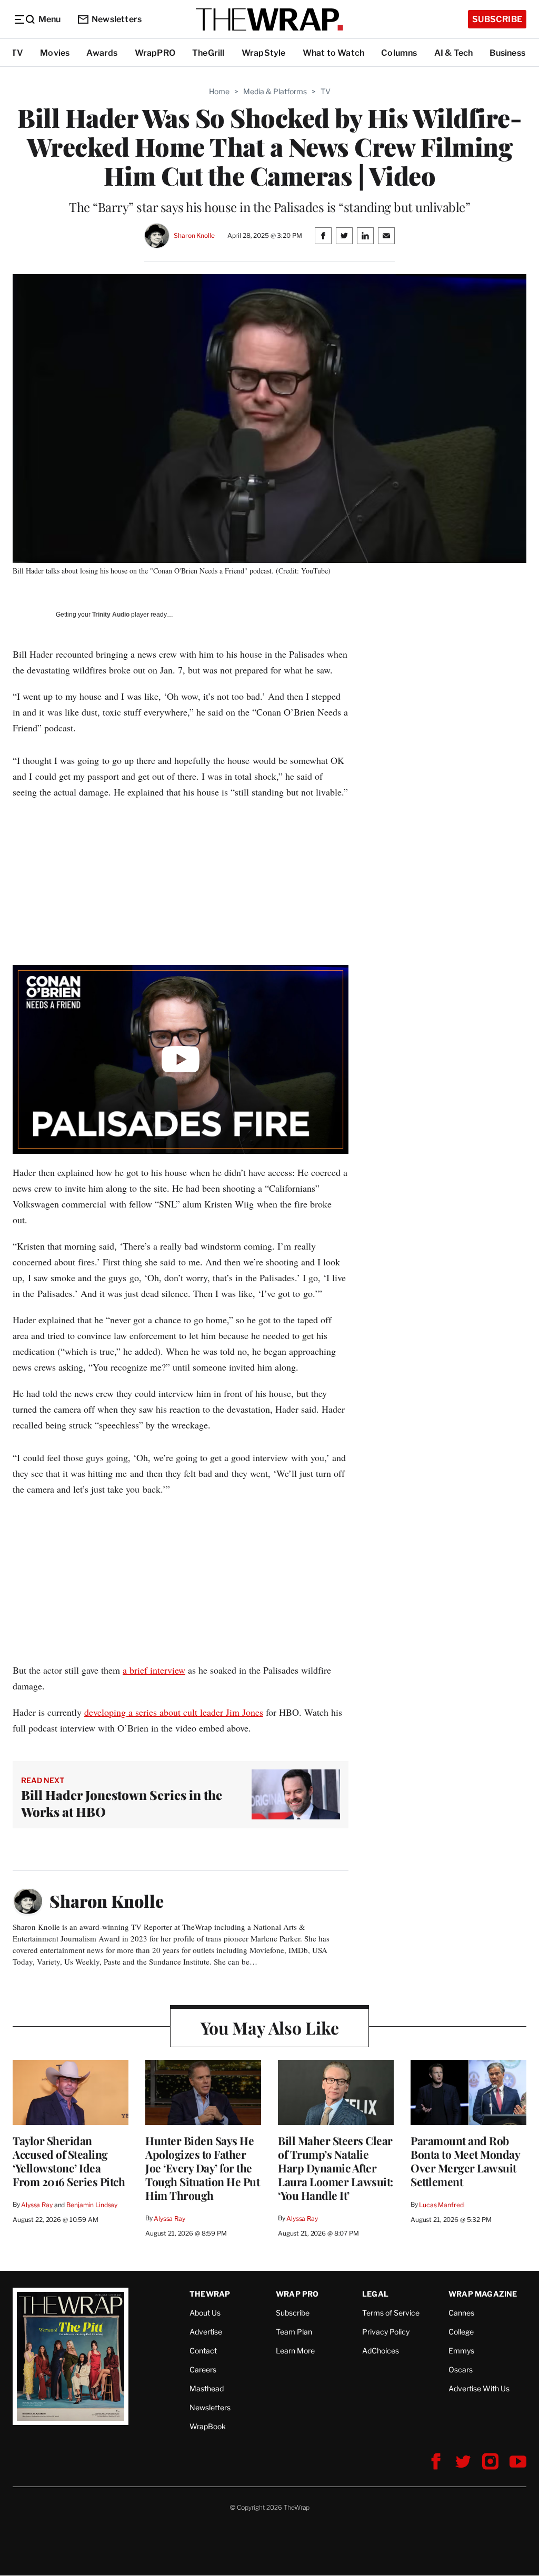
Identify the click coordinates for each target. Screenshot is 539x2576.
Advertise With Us (479, 2388)
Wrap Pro (297, 2294)
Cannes (461, 2313)
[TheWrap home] (269, 19)
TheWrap (210, 2294)
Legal (375, 2294)
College (461, 2332)
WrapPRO (155, 53)
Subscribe (497, 19)
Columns (399, 53)
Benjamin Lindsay (92, 2205)
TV (17, 53)
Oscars (461, 2369)
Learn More (295, 2351)
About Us (205, 2313)
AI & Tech (454, 53)
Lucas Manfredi (442, 2205)
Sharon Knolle (194, 235)
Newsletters (117, 19)
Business (507, 53)
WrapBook (208, 2426)
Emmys (461, 2351)
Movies (55, 53)
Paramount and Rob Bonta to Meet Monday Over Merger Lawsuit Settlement (465, 2161)
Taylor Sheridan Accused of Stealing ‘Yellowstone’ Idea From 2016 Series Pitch (69, 2161)
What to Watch (334, 53)
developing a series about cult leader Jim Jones (174, 1712)
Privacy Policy (386, 2332)
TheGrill (208, 53)
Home (219, 91)
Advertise (206, 2332)
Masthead (207, 2388)
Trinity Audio (111, 615)
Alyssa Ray (37, 2205)
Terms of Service (391, 2313)
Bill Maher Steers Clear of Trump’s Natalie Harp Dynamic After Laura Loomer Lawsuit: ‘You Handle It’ (336, 2168)
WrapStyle (264, 53)
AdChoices (381, 2351)
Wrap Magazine (483, 2294)
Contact (203, 2351)
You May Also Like (270, 2027)
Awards (102, 53)
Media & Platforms (275, 91)
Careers (203, 2369)
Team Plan (294, 2332)
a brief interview (154, 1670)
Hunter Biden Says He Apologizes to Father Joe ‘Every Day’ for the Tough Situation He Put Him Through (202, 2168)
